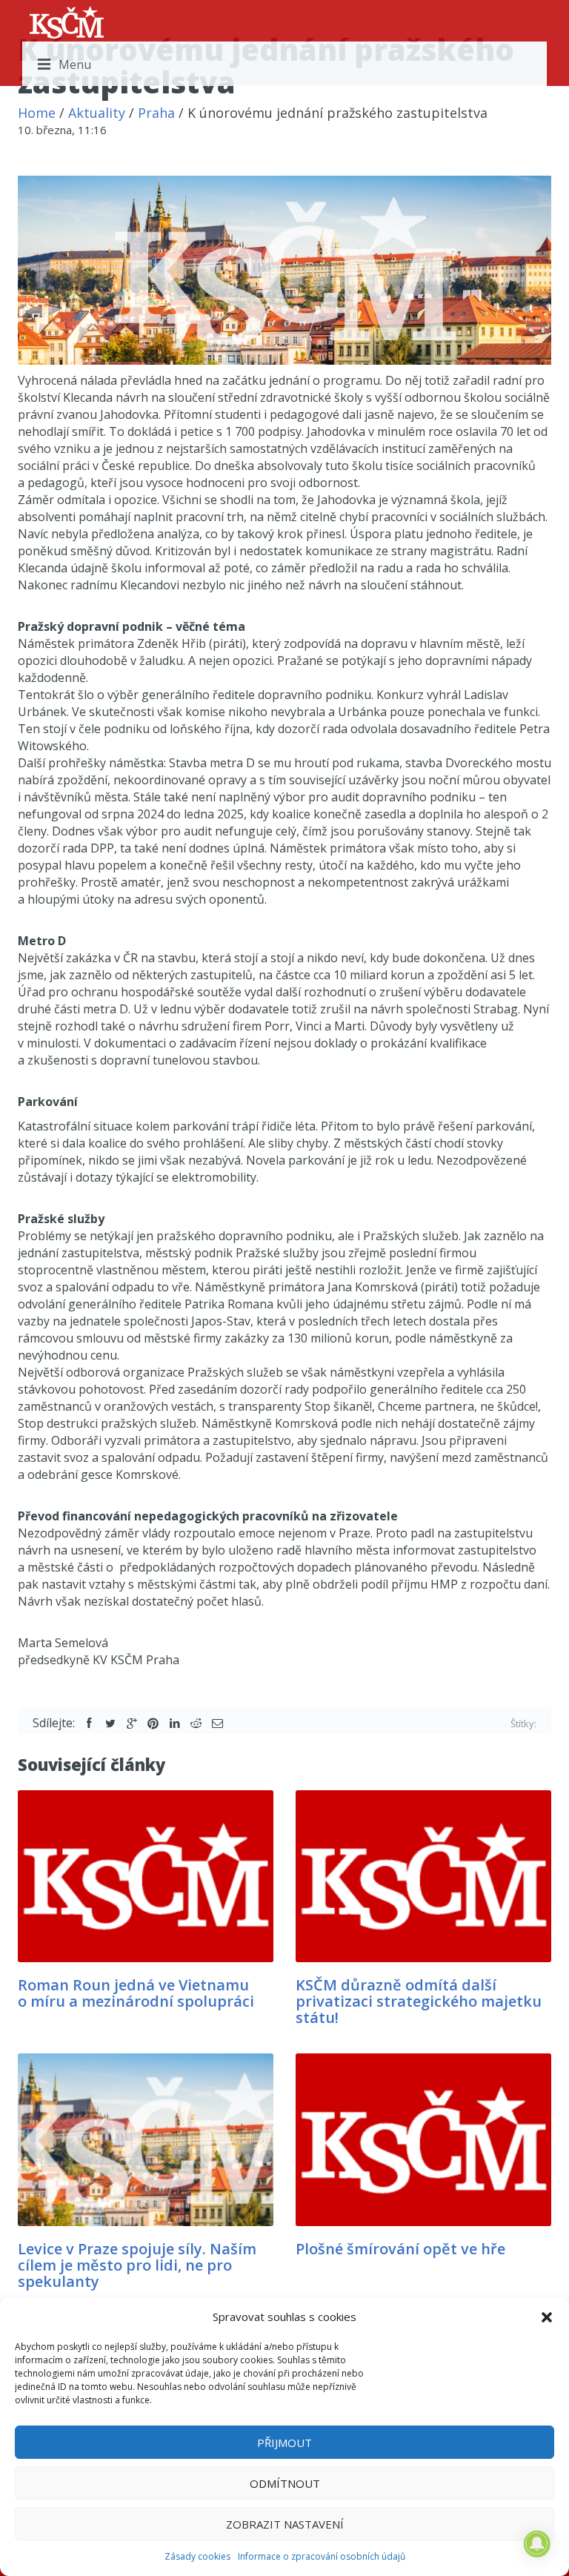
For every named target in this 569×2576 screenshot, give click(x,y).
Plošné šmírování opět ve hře (400, 2249)
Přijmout (284, 2443)
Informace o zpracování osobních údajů (322, 2556)
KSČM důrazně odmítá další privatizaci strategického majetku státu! (419, 2001)
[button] (547, 2317)
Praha (156, 113)
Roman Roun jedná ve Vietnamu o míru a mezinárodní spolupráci (136, 1993)
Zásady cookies (197, 2556)
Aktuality (97, 113)
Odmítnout (285, 2483)
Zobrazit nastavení (285, 2524)
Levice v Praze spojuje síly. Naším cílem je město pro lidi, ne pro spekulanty (137, 2265)
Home (37, 113)
